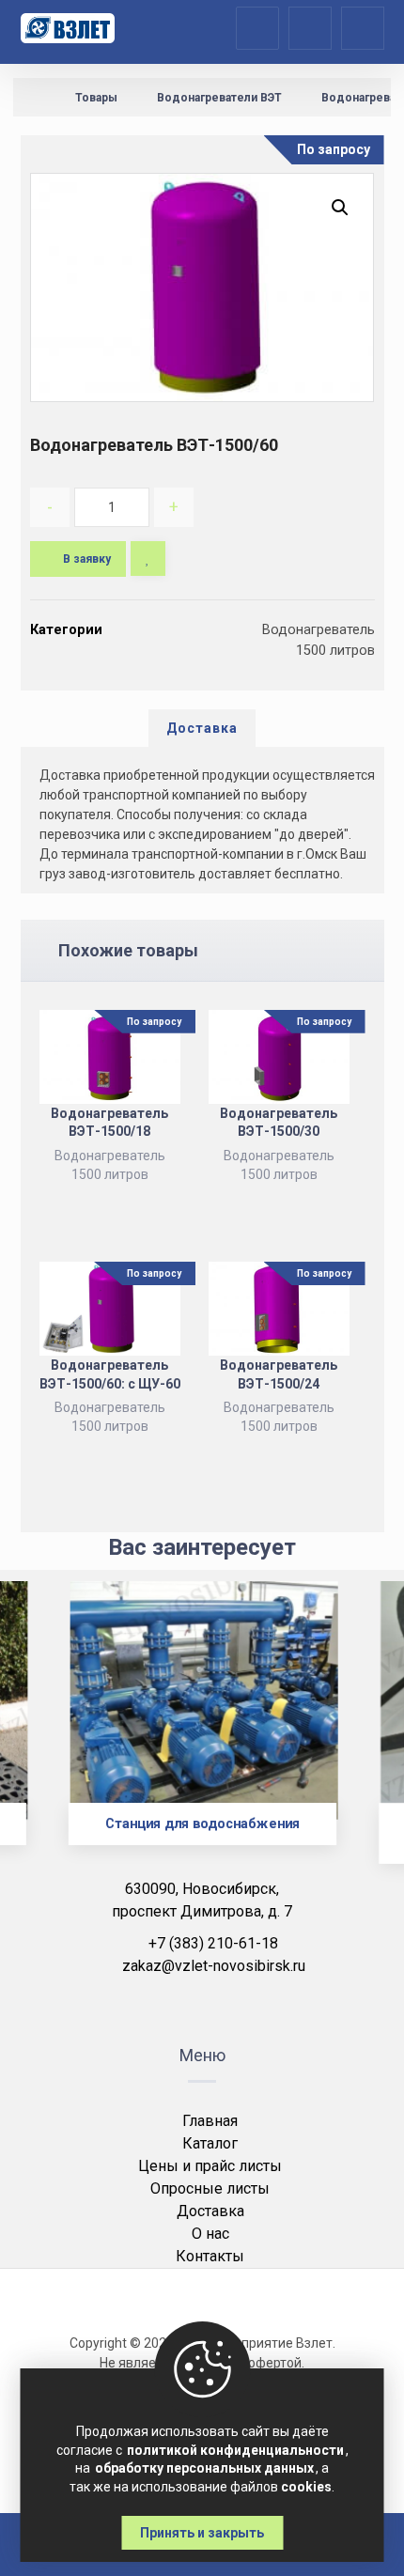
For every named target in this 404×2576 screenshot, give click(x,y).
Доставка (210, 2211)
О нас (210, 2234)
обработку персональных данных (204, 2468)
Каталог (210, 2143)
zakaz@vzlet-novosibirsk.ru (214, 1966)
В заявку (87, 559)
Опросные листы (210, 2188)
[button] (340, 208)
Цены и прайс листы (210, 2166)
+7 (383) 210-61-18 (213, 1943)
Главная (210, 2121)
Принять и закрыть (202, 2533)
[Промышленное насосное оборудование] (68, 28)
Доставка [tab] (202, 728)
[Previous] (48, 1735)
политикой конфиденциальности (235, 2450)
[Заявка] (310, 27)
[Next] (356, 1735)
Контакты (210, 2256)
